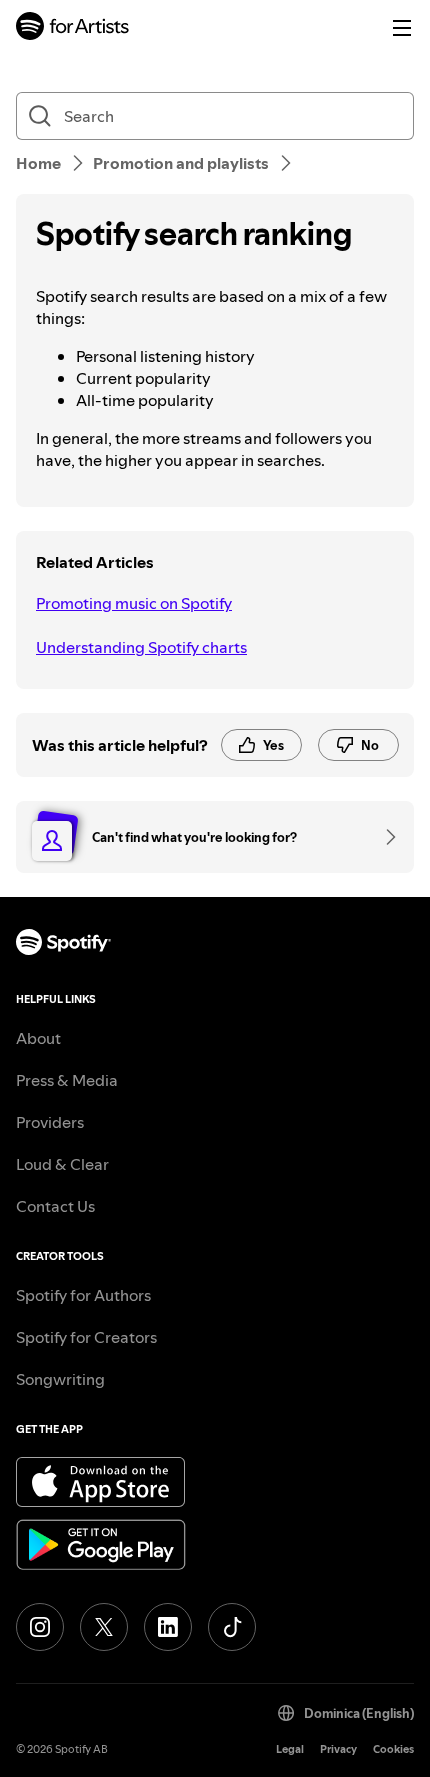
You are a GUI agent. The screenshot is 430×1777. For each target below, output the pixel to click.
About (38, 1038)
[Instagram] (40, 1627)
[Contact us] (384, 837)
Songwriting (60, 1379)
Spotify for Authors (83, 1295)
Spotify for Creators (86, 1337)
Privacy (338, 1749)
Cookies (393, 1749)
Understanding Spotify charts (141, 647)
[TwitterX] (104, 1627)
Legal (290, 1749)
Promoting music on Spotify (134, 603)
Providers (50, 1122)
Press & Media (67, 1080)
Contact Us (55, 1206)
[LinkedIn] (168, 1627)
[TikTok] (232, 1627)
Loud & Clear (62, 1164)
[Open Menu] (402, 28)
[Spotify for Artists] (73, 28)
